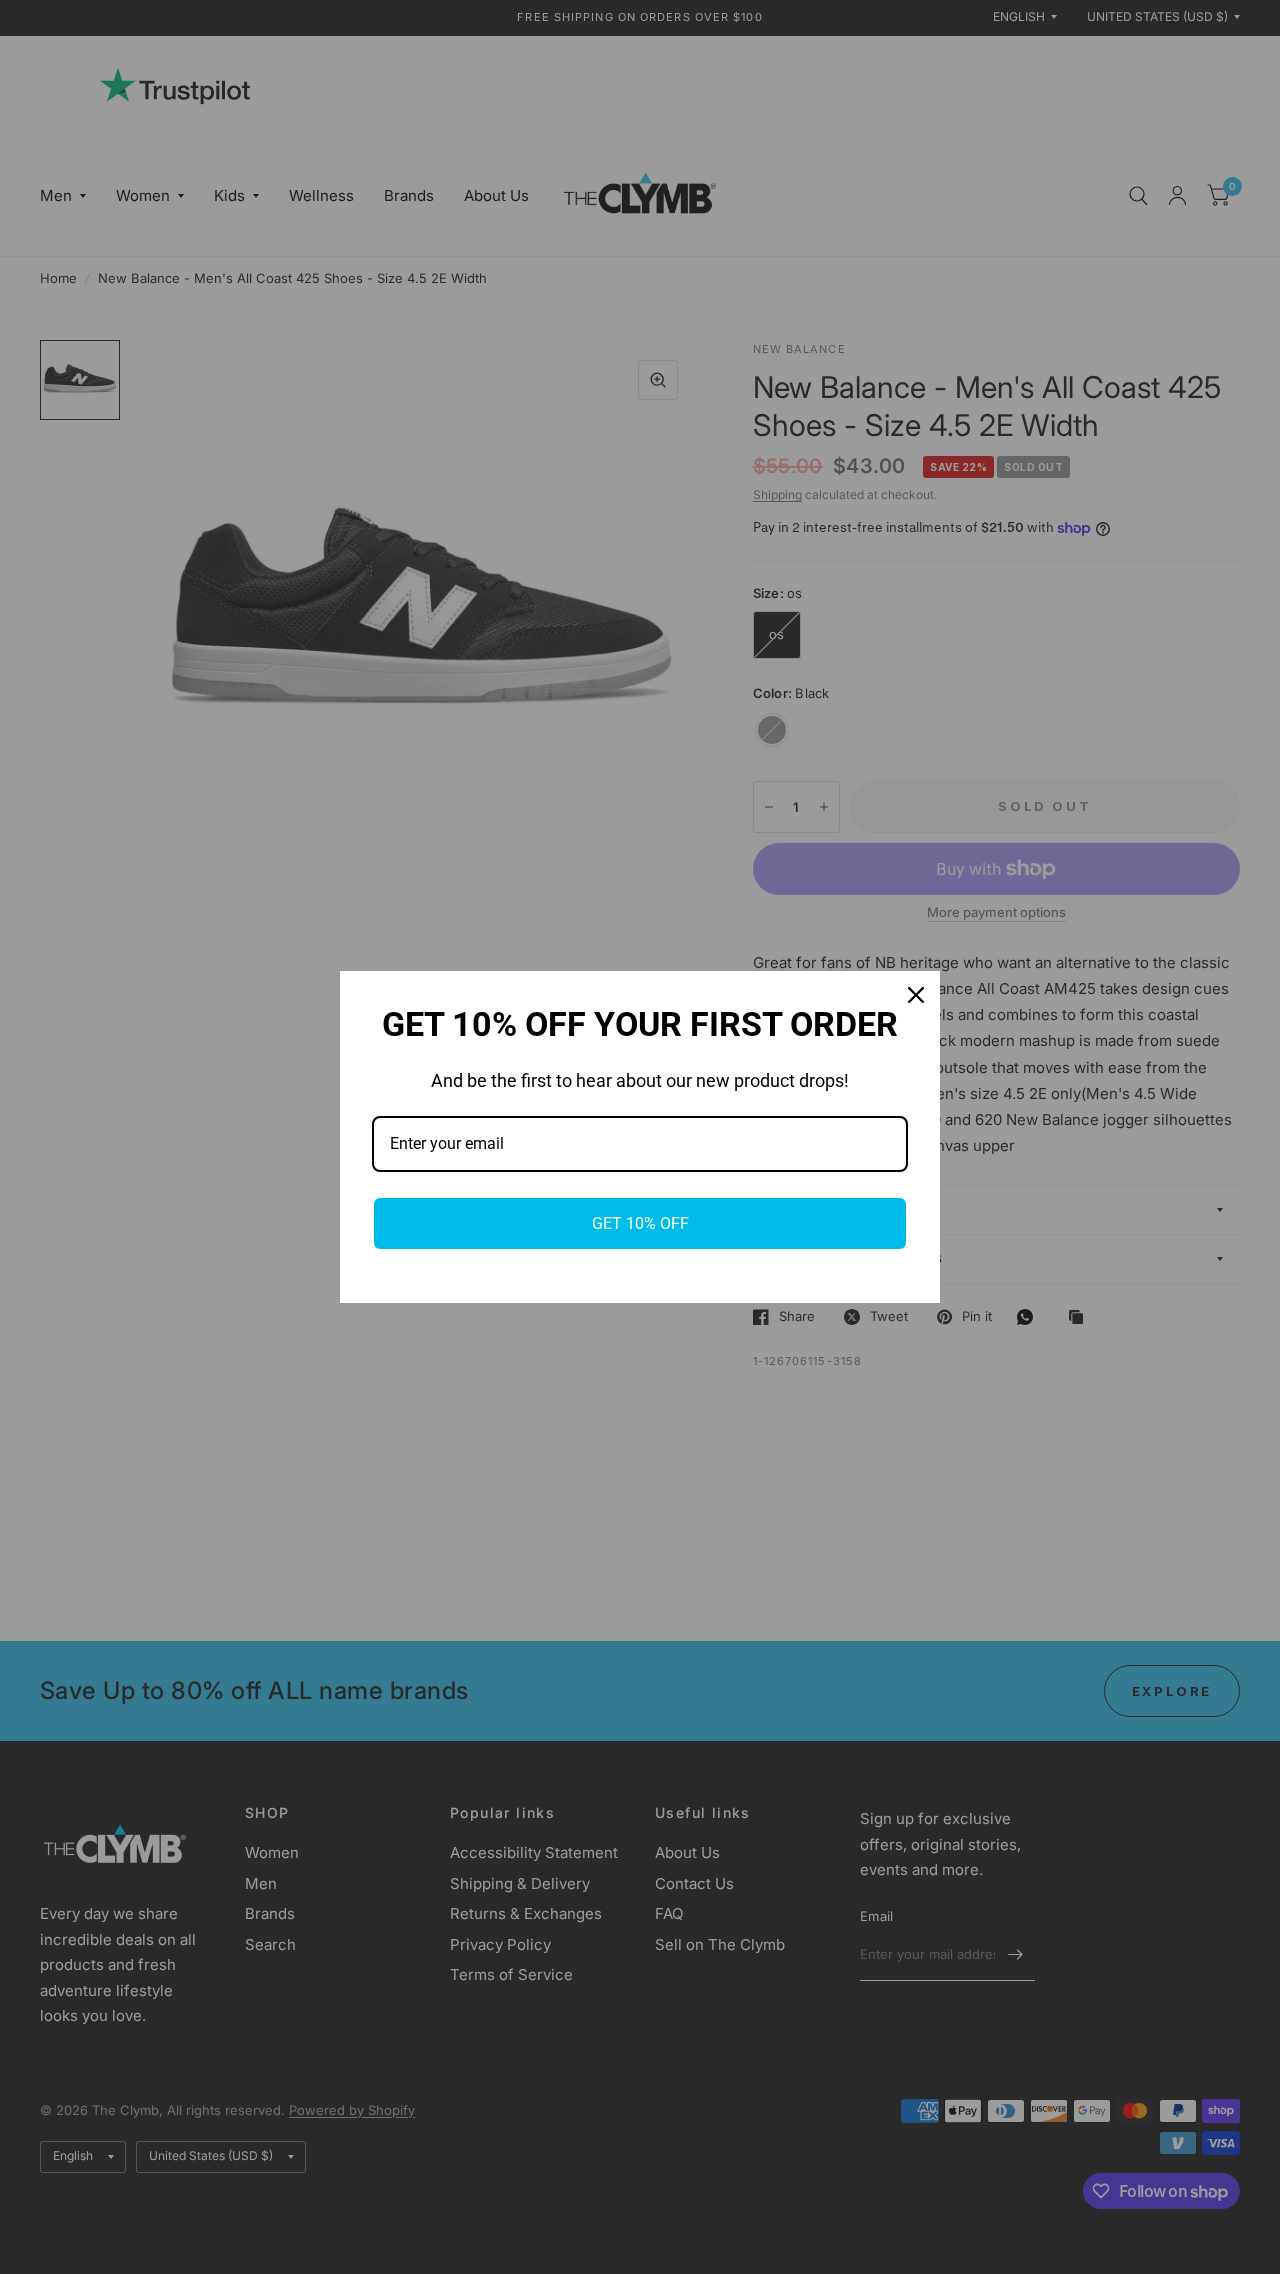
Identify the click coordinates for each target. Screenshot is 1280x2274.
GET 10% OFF (640, 1223)
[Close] (916, 995)
